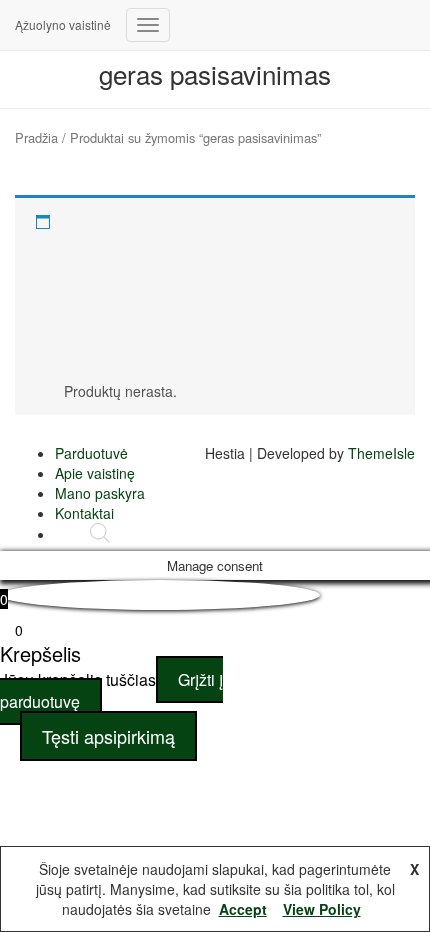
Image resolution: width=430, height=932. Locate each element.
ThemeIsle (381, 453)
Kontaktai (84, 513)
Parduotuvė (91, 453)
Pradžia (36, 137)
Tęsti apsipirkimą (108, 736)
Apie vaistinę (95, 473)
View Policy (322, 909)
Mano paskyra (100, 493)
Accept (243, 909)
